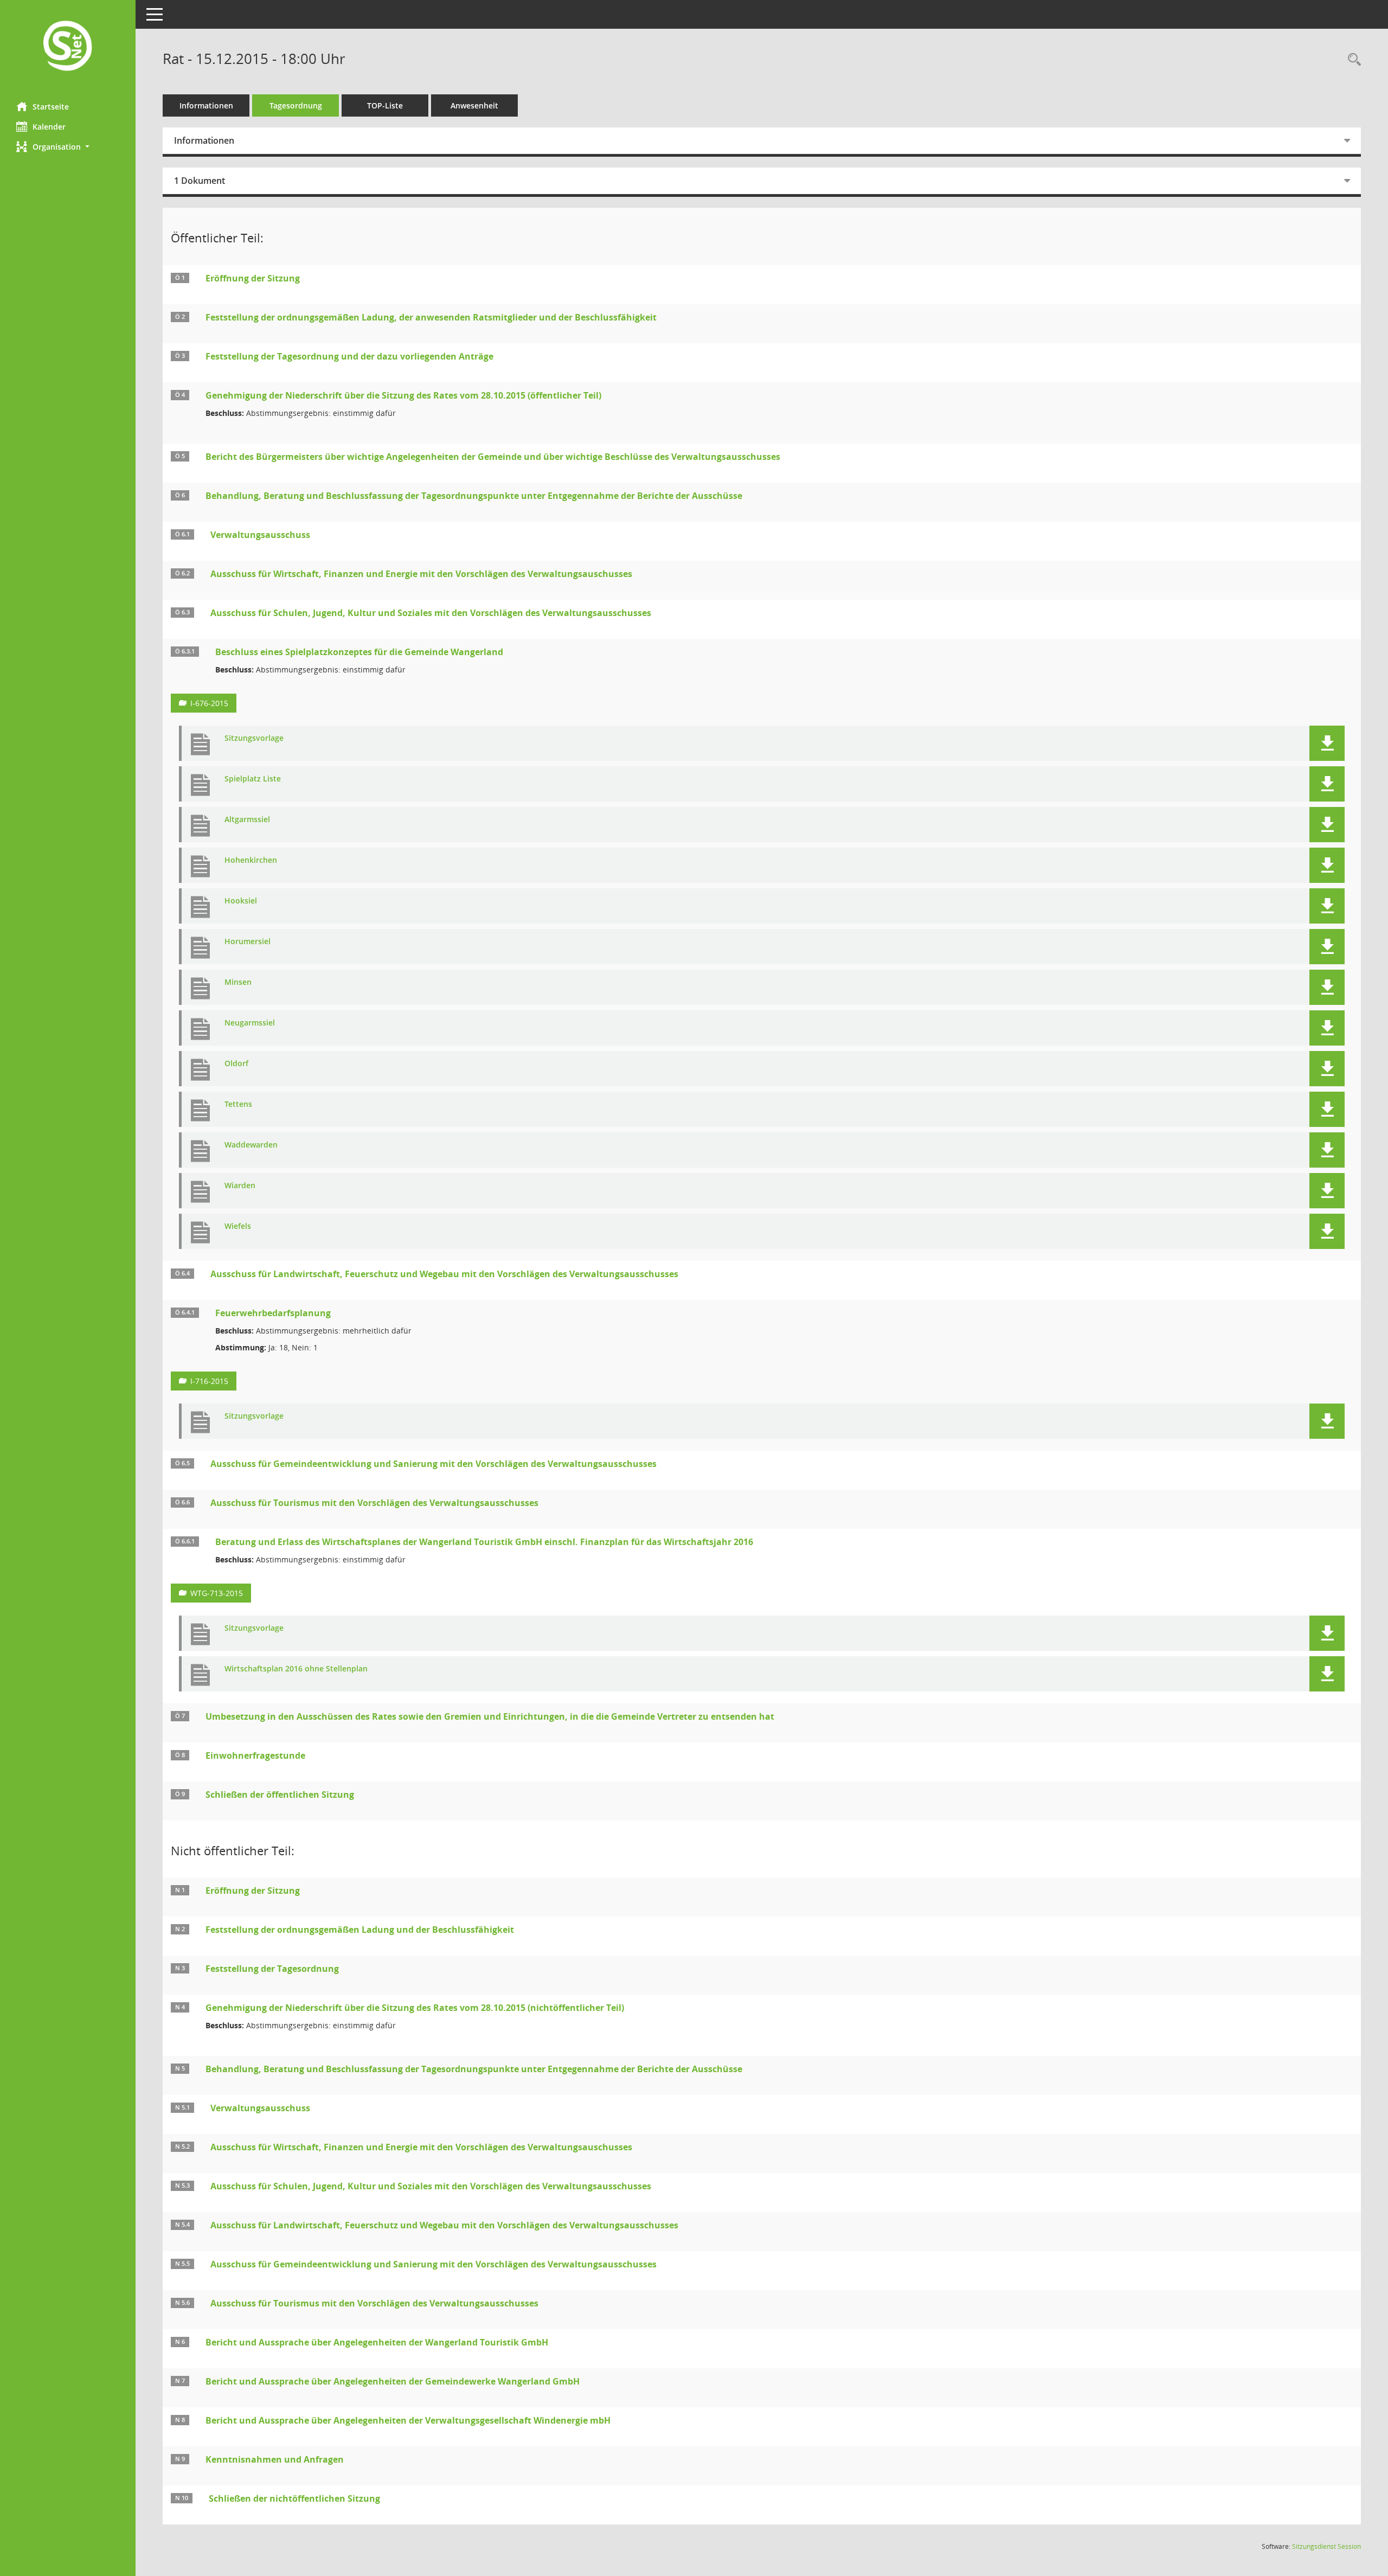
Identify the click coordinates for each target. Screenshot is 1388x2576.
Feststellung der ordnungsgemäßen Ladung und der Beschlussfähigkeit (360, 1930)
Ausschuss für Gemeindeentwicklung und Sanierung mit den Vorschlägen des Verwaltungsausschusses (433, 1464)
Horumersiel (248, 942)
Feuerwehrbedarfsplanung (273, 1313)
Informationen (206, 105)
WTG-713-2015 (217, 1593)
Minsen (238, 982)
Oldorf (236, 1064)
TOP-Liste (385, 105)
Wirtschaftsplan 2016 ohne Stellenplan (296, 1669)
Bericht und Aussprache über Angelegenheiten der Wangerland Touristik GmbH (377, 2342)
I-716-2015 (209, 1381)
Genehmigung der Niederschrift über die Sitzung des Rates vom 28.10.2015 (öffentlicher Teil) (403, 395)
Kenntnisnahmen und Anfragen (275, 2459)
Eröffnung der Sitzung (253, 278)
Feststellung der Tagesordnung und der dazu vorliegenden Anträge (349, 356)
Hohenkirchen (251, 860)
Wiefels (238, 1226)
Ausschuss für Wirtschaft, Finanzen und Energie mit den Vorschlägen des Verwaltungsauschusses (421, 574)
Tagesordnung (296, 105)
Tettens (238, 1104)
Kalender (49, 127)
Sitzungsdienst (1326, 2546)
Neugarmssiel (250, 1023)
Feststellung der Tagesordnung (272, 1969)
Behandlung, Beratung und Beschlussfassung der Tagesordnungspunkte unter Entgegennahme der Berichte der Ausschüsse (474, 496)
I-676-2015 (209, 703)
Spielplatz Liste (253, 779)
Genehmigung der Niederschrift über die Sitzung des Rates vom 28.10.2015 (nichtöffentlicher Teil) (415, 2008)
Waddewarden (251, 1145)
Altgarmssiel (247, 820)
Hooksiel (241, 901)
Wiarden (240, 1186)
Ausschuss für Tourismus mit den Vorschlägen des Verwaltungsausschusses (374, 1503)
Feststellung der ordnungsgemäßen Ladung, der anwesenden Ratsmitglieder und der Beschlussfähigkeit (431, 317)
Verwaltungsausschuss (260, 535)
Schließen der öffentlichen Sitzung (280, 1795)
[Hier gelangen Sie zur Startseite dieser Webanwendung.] (68, 47)
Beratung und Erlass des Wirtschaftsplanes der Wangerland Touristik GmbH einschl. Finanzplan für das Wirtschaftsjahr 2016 (484, 1542)
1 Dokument (200, 181)
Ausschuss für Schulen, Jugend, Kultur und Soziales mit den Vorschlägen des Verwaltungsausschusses (431, 613)
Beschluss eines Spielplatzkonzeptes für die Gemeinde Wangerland (359, 652)
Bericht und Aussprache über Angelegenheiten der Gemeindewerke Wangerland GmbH (393, 2381)
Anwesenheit (474, 105)
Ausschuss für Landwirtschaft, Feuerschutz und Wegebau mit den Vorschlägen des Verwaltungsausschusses (444, 1274)
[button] (68, 147)
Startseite (51, 107)
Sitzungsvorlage (254, 738)
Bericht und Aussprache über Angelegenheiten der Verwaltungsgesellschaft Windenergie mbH (408, 2420)
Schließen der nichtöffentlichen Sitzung (294, 2498)
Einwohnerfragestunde (255, 1755)
